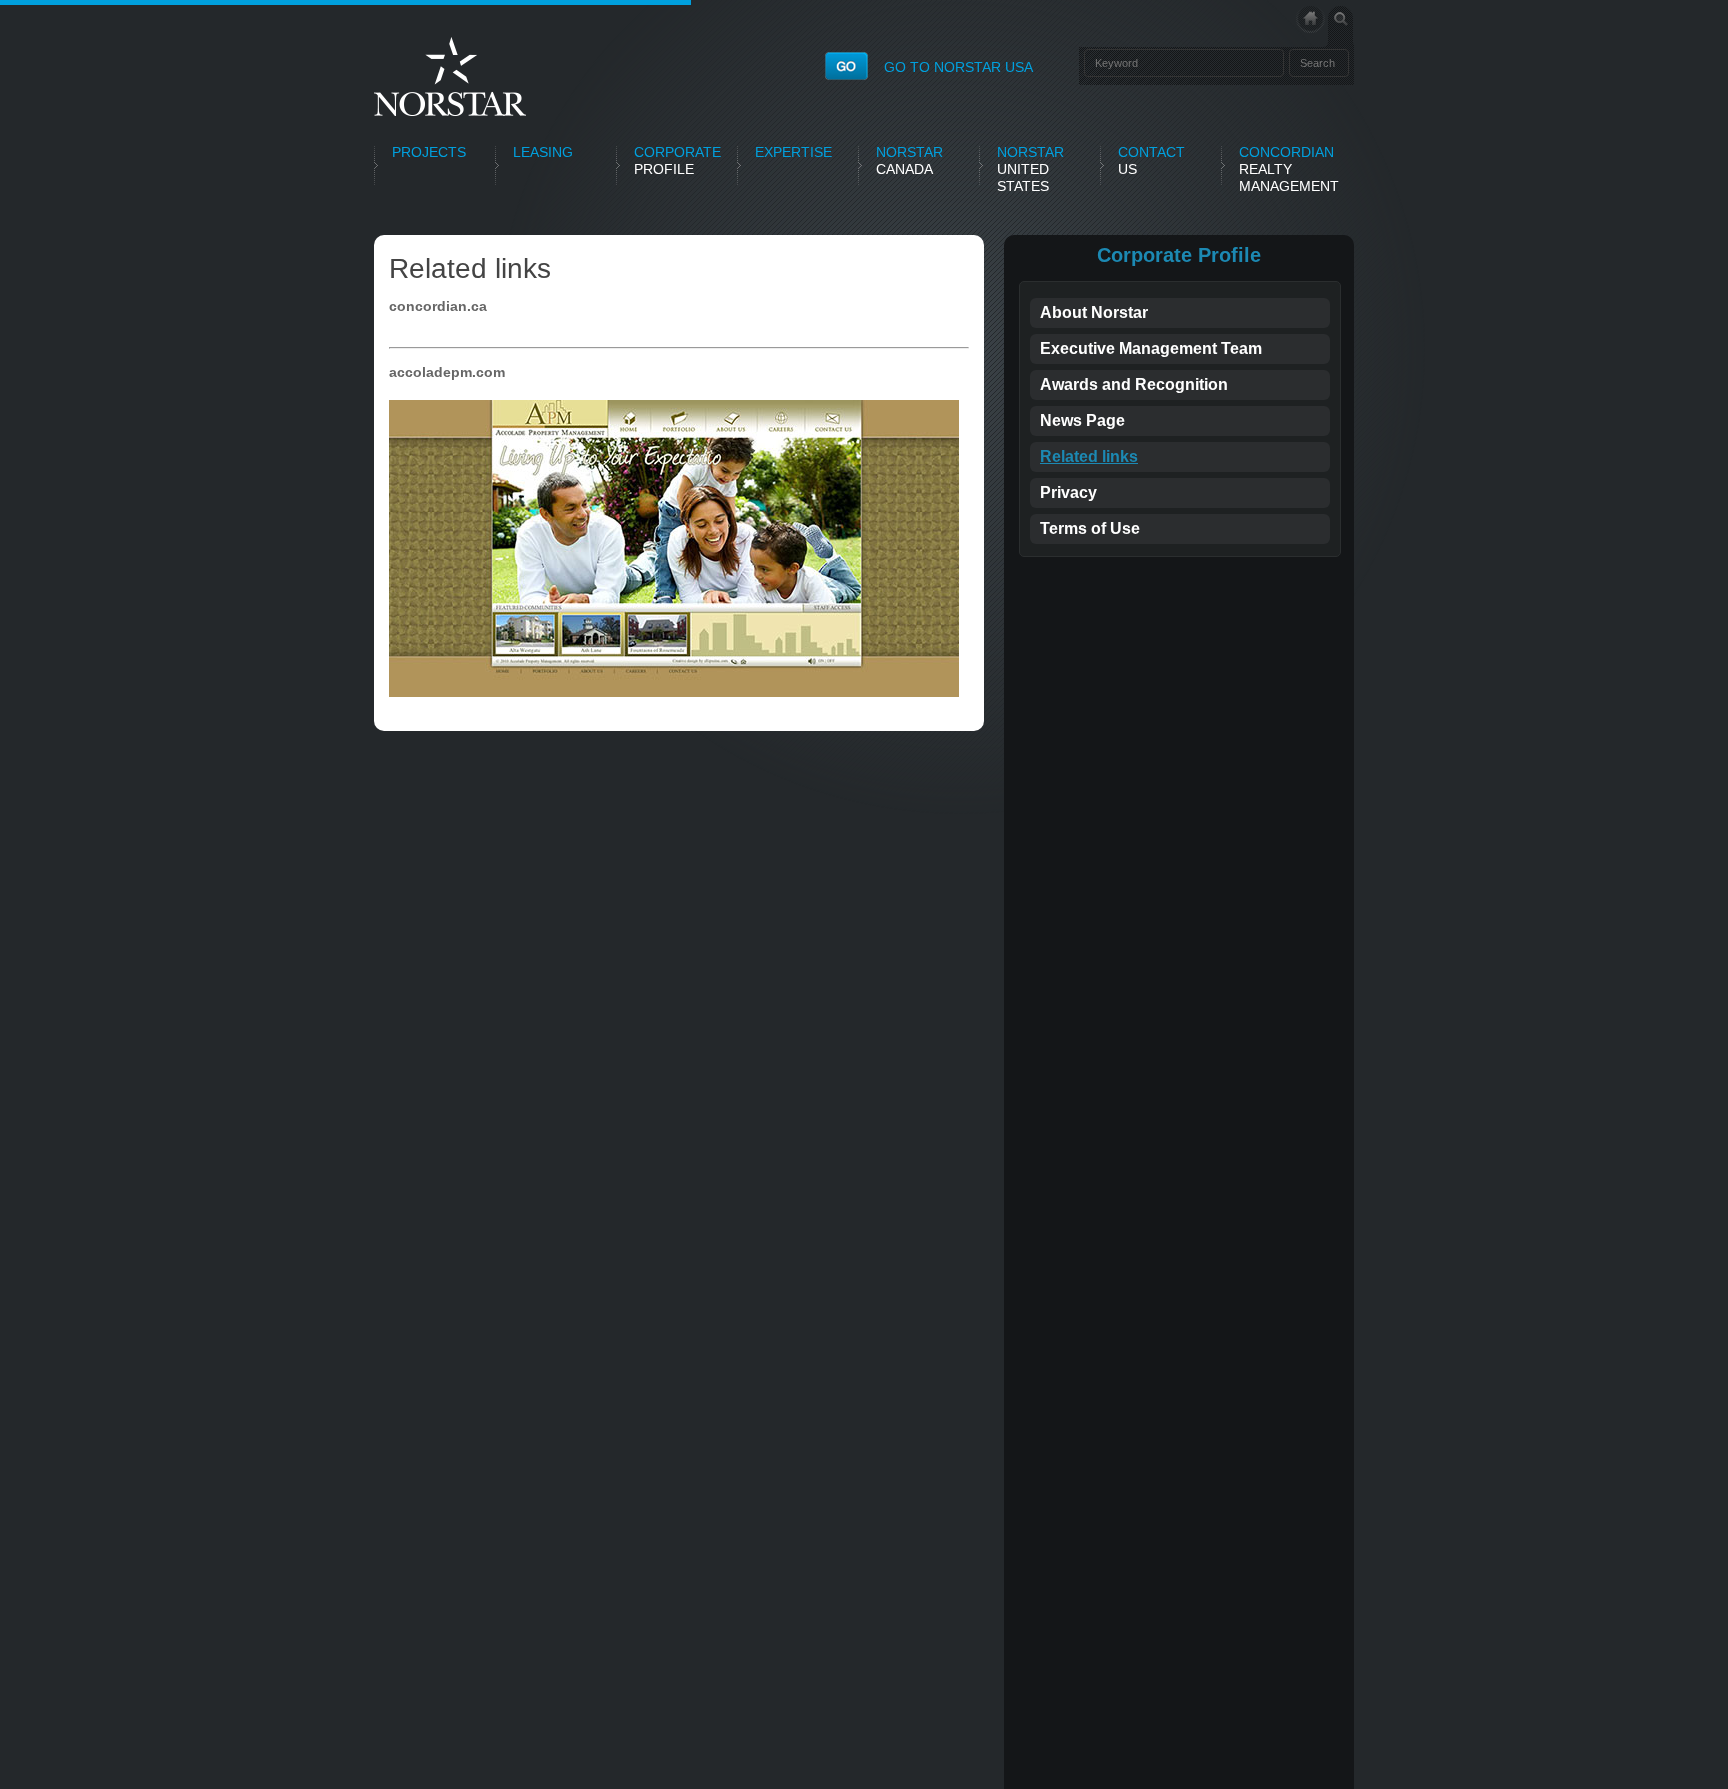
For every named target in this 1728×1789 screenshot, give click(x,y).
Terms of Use (1090, 528)
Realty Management (1289, 169)
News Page (1082, 420)
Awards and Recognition (1134, 384)
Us (1151, 160)
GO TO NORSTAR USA (958, 67)
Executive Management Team (1151, 348)
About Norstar (1094, 312)
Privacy (1068, 492)
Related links (1089, 456)
